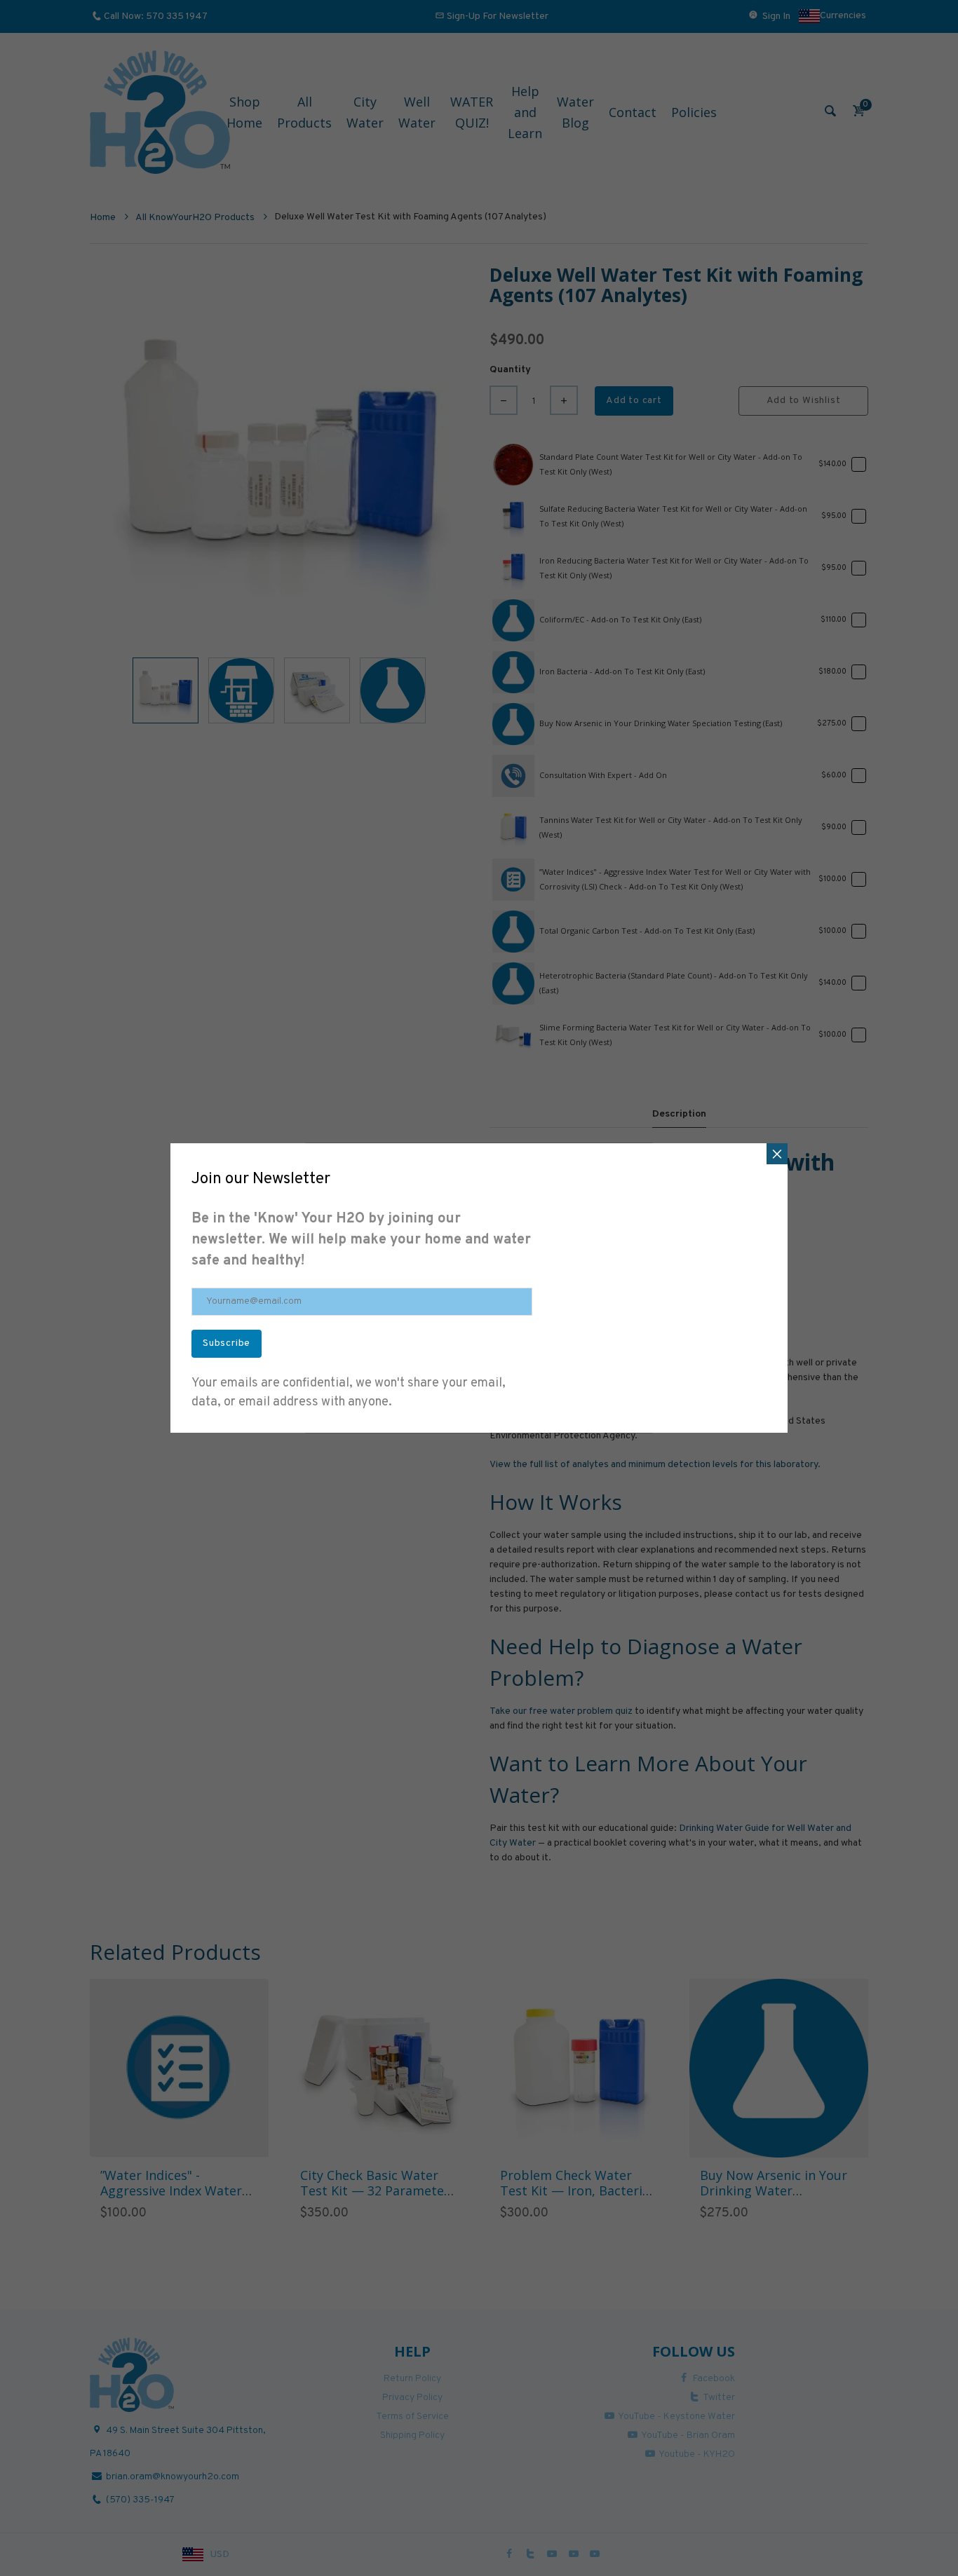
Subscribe (227, 1343)
